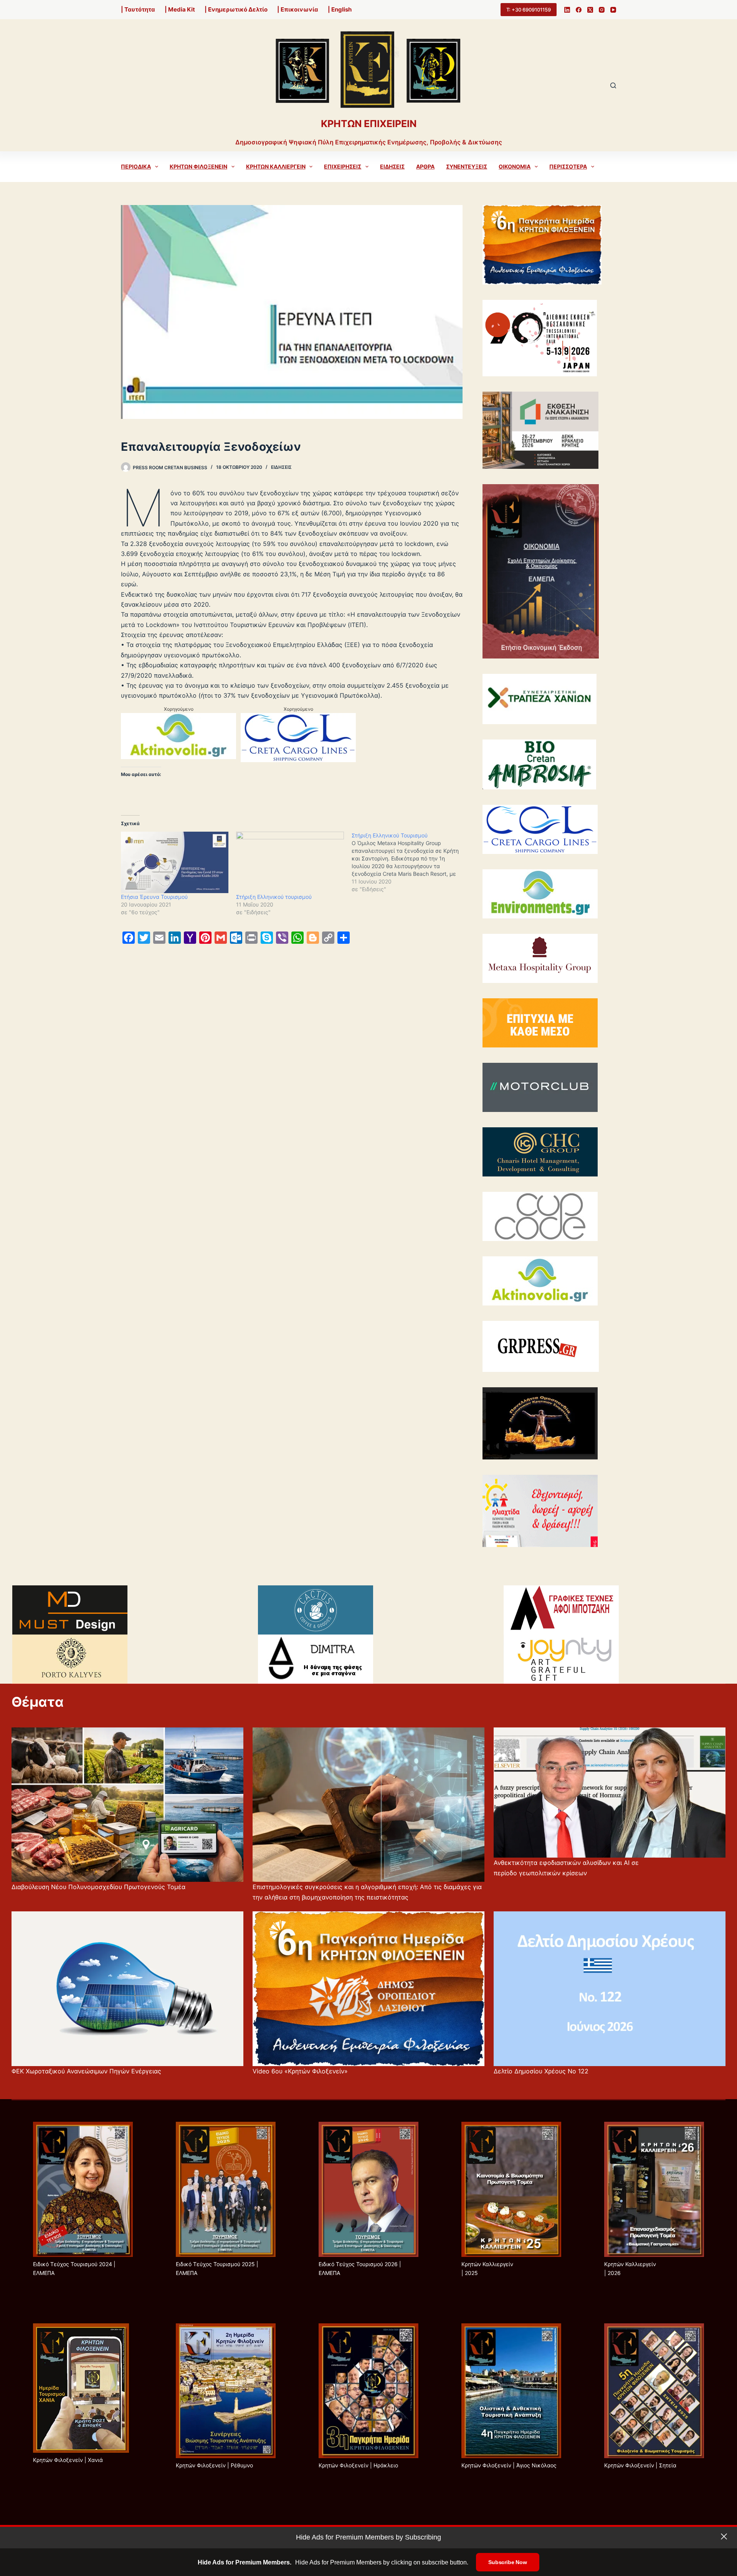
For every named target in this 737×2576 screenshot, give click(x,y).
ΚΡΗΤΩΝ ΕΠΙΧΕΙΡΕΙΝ (369, 124)
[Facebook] (579, 10)
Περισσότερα (568, 166)
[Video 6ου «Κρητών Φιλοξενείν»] (368, 1989)
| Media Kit (180, 9)
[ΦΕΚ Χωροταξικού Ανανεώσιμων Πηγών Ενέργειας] (127, 1989)
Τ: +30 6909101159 (529, 10)
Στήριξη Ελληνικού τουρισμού (274, 897)
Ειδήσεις (392, 166)
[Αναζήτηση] (613, 85)
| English (340, 9)
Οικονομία (515, 166)
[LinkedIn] (567, 10)
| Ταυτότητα (138, 9)
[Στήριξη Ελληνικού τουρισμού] (290, 862)
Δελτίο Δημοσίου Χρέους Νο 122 (541, 2071)
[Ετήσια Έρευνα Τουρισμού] (175, 862)
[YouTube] (613, 10)
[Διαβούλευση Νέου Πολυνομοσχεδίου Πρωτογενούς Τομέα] (127, 1805)
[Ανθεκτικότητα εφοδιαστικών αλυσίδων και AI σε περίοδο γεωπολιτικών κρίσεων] (610, 1793)
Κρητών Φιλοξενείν (198, 166)
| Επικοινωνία (298, 9)
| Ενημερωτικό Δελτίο (236, 9)
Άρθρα (425, 166)
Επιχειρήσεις (343, 166)
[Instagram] (602, 10)
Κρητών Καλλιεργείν (276, 166)
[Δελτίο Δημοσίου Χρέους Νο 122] (610, 1989)
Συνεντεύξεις (467, 166)
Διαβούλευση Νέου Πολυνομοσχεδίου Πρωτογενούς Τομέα (98, 1887)
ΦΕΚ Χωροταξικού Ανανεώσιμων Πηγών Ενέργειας (86, 2071)
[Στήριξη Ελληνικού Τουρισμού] (409, 862)
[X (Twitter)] (590, 10)
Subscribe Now (507, 2562)
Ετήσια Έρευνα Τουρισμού (154, 897)
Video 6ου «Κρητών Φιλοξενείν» (300, 2071)
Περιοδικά (136, 166)
